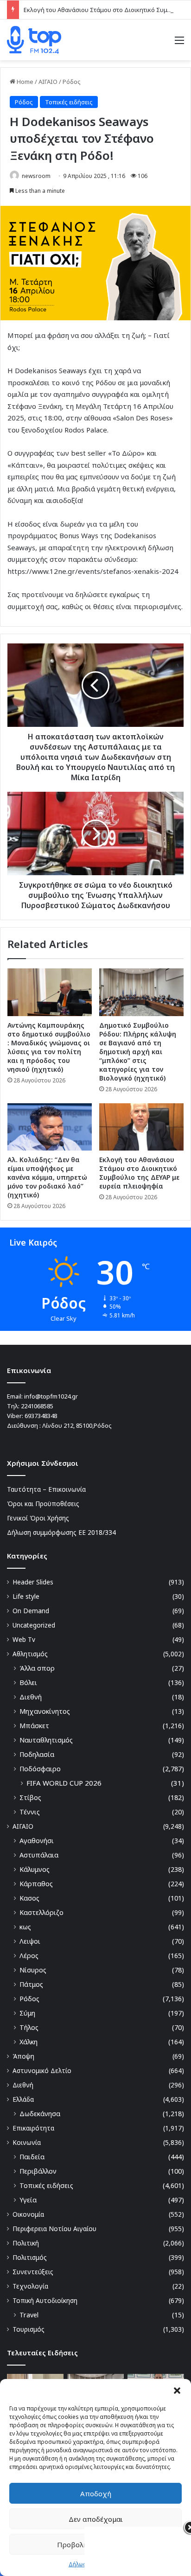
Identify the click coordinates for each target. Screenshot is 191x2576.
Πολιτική (26, 2243)
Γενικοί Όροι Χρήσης (38, 1518)
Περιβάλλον (38, 2171)
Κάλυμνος (35, 1869)
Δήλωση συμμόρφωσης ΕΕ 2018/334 (61, 1532)
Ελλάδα (23, 2099)
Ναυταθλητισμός (46, 1740)
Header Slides (33, 1582)
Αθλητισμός (30, 1654)
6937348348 (41, 1416)
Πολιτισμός (30, 2257)
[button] (177, 2391)
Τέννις (30, 1812)
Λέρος (29, 1956)
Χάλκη (29, 2042)
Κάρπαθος (36, 1884)
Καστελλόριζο (41, 1912)
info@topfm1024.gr (51, 1396)
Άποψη (23, 2056)
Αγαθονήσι (37, 1841)
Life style (26, 1596)
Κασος (29, 1898)
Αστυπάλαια (39, 1855)
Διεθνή (31, 1697)
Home (24, 82)
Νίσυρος (33, 1970)
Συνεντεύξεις (33, 2272)
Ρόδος (72, 82)
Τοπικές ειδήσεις (69, 102)
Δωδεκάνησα (40, 2114)
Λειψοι (30, 1941)
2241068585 (37, 1406)
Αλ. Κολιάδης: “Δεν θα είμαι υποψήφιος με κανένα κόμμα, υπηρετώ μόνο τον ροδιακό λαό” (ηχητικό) (47, 1177)
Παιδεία (32, 2157)
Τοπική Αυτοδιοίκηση (45, 2300)
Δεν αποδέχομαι (96, 2519)
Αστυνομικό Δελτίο (42, 2070)
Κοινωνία (27, 2142)
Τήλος (29, 2027)
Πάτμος (31, 1984)
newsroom (36, 176)
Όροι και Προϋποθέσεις (43, 1504)
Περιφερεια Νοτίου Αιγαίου (54, 2229)
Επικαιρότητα (33, 2128)
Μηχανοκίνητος (45, 1711)
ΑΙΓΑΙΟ (48, 82)
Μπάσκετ (34, 1726)
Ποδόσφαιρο (40, 1769)
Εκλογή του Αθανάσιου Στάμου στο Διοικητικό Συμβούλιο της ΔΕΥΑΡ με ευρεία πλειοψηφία (139, 1173)
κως (25, 1927)
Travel (29, 2315)
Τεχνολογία (30, 2286)
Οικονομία (28, 2214)
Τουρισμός (29, 2329)
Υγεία (28, 2200)
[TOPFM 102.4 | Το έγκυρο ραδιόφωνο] (34, 40)
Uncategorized (34, 1625)
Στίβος (30, 1797)
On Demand (31, 1611)
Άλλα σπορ (37, 1668)
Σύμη (27, 2013)
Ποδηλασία (37, 1754)
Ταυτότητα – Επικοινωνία (46, 1489)
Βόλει (28, 1682)
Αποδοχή (96, 2493)
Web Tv (24, 1639)
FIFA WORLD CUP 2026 (64, 1783)
